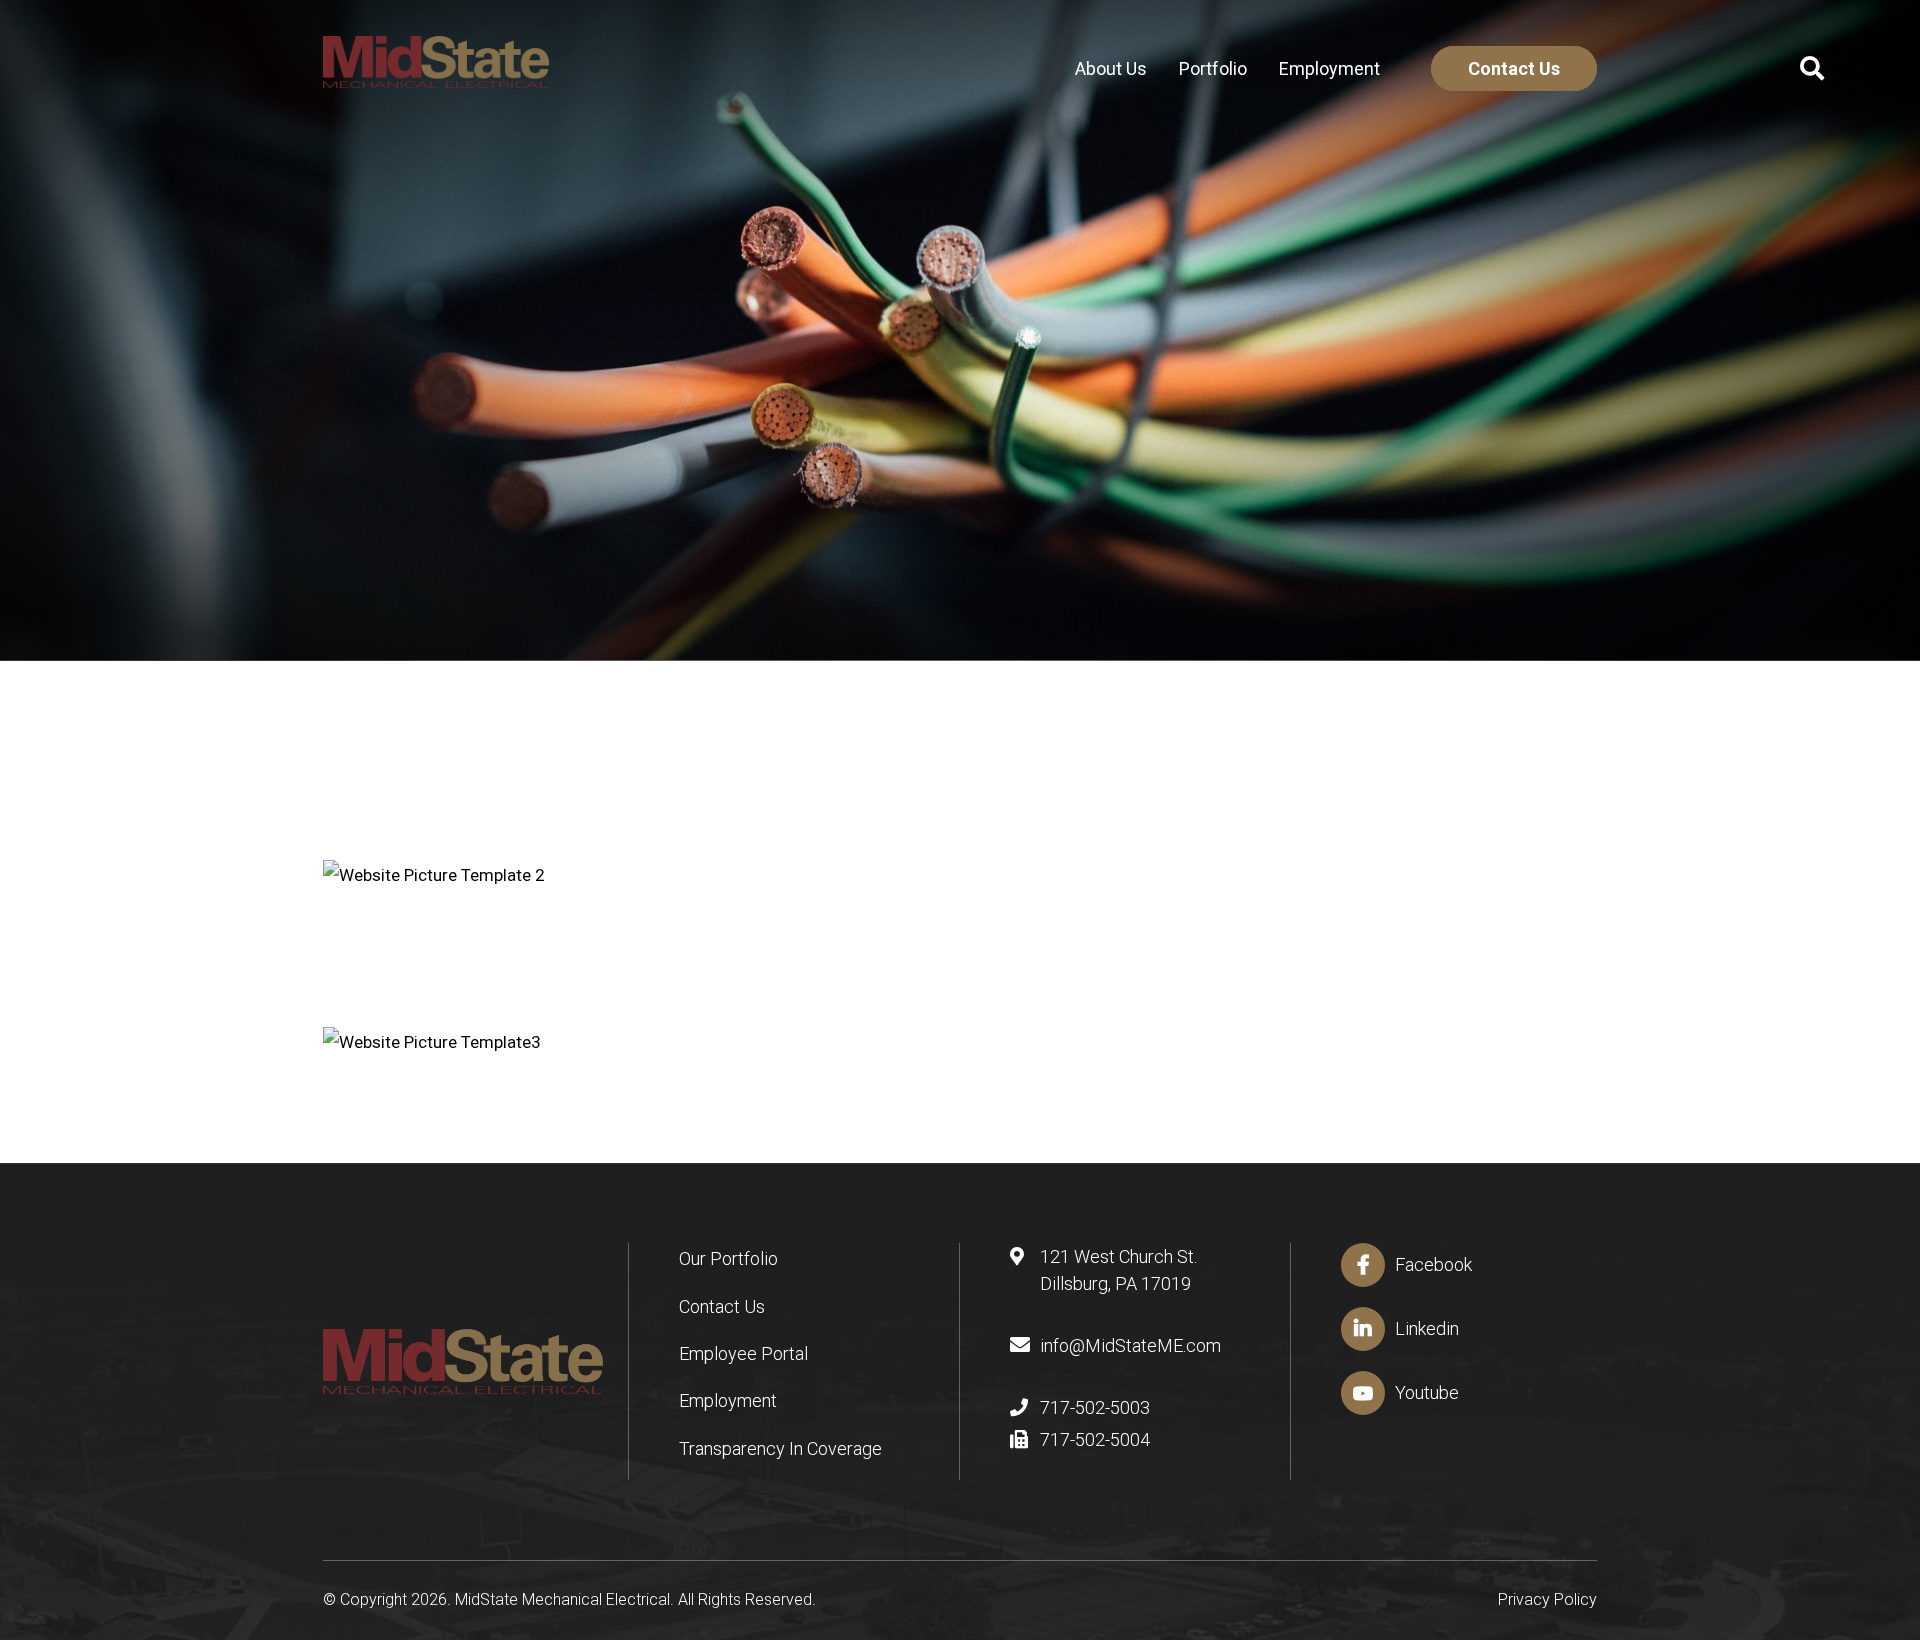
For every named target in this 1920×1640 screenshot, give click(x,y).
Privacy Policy (1547, 1599)
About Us (1111, 68)
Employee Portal (743, 1353)
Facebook (1433, 1264)
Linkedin (1427, 1328)
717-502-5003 (1095, 1407)
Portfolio (1213, 68)
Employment (1329, 68)
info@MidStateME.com (1130, 1345)
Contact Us (1514, 68)
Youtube (1427, 1392)
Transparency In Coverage (780, 1448)
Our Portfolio (728, 1258)
